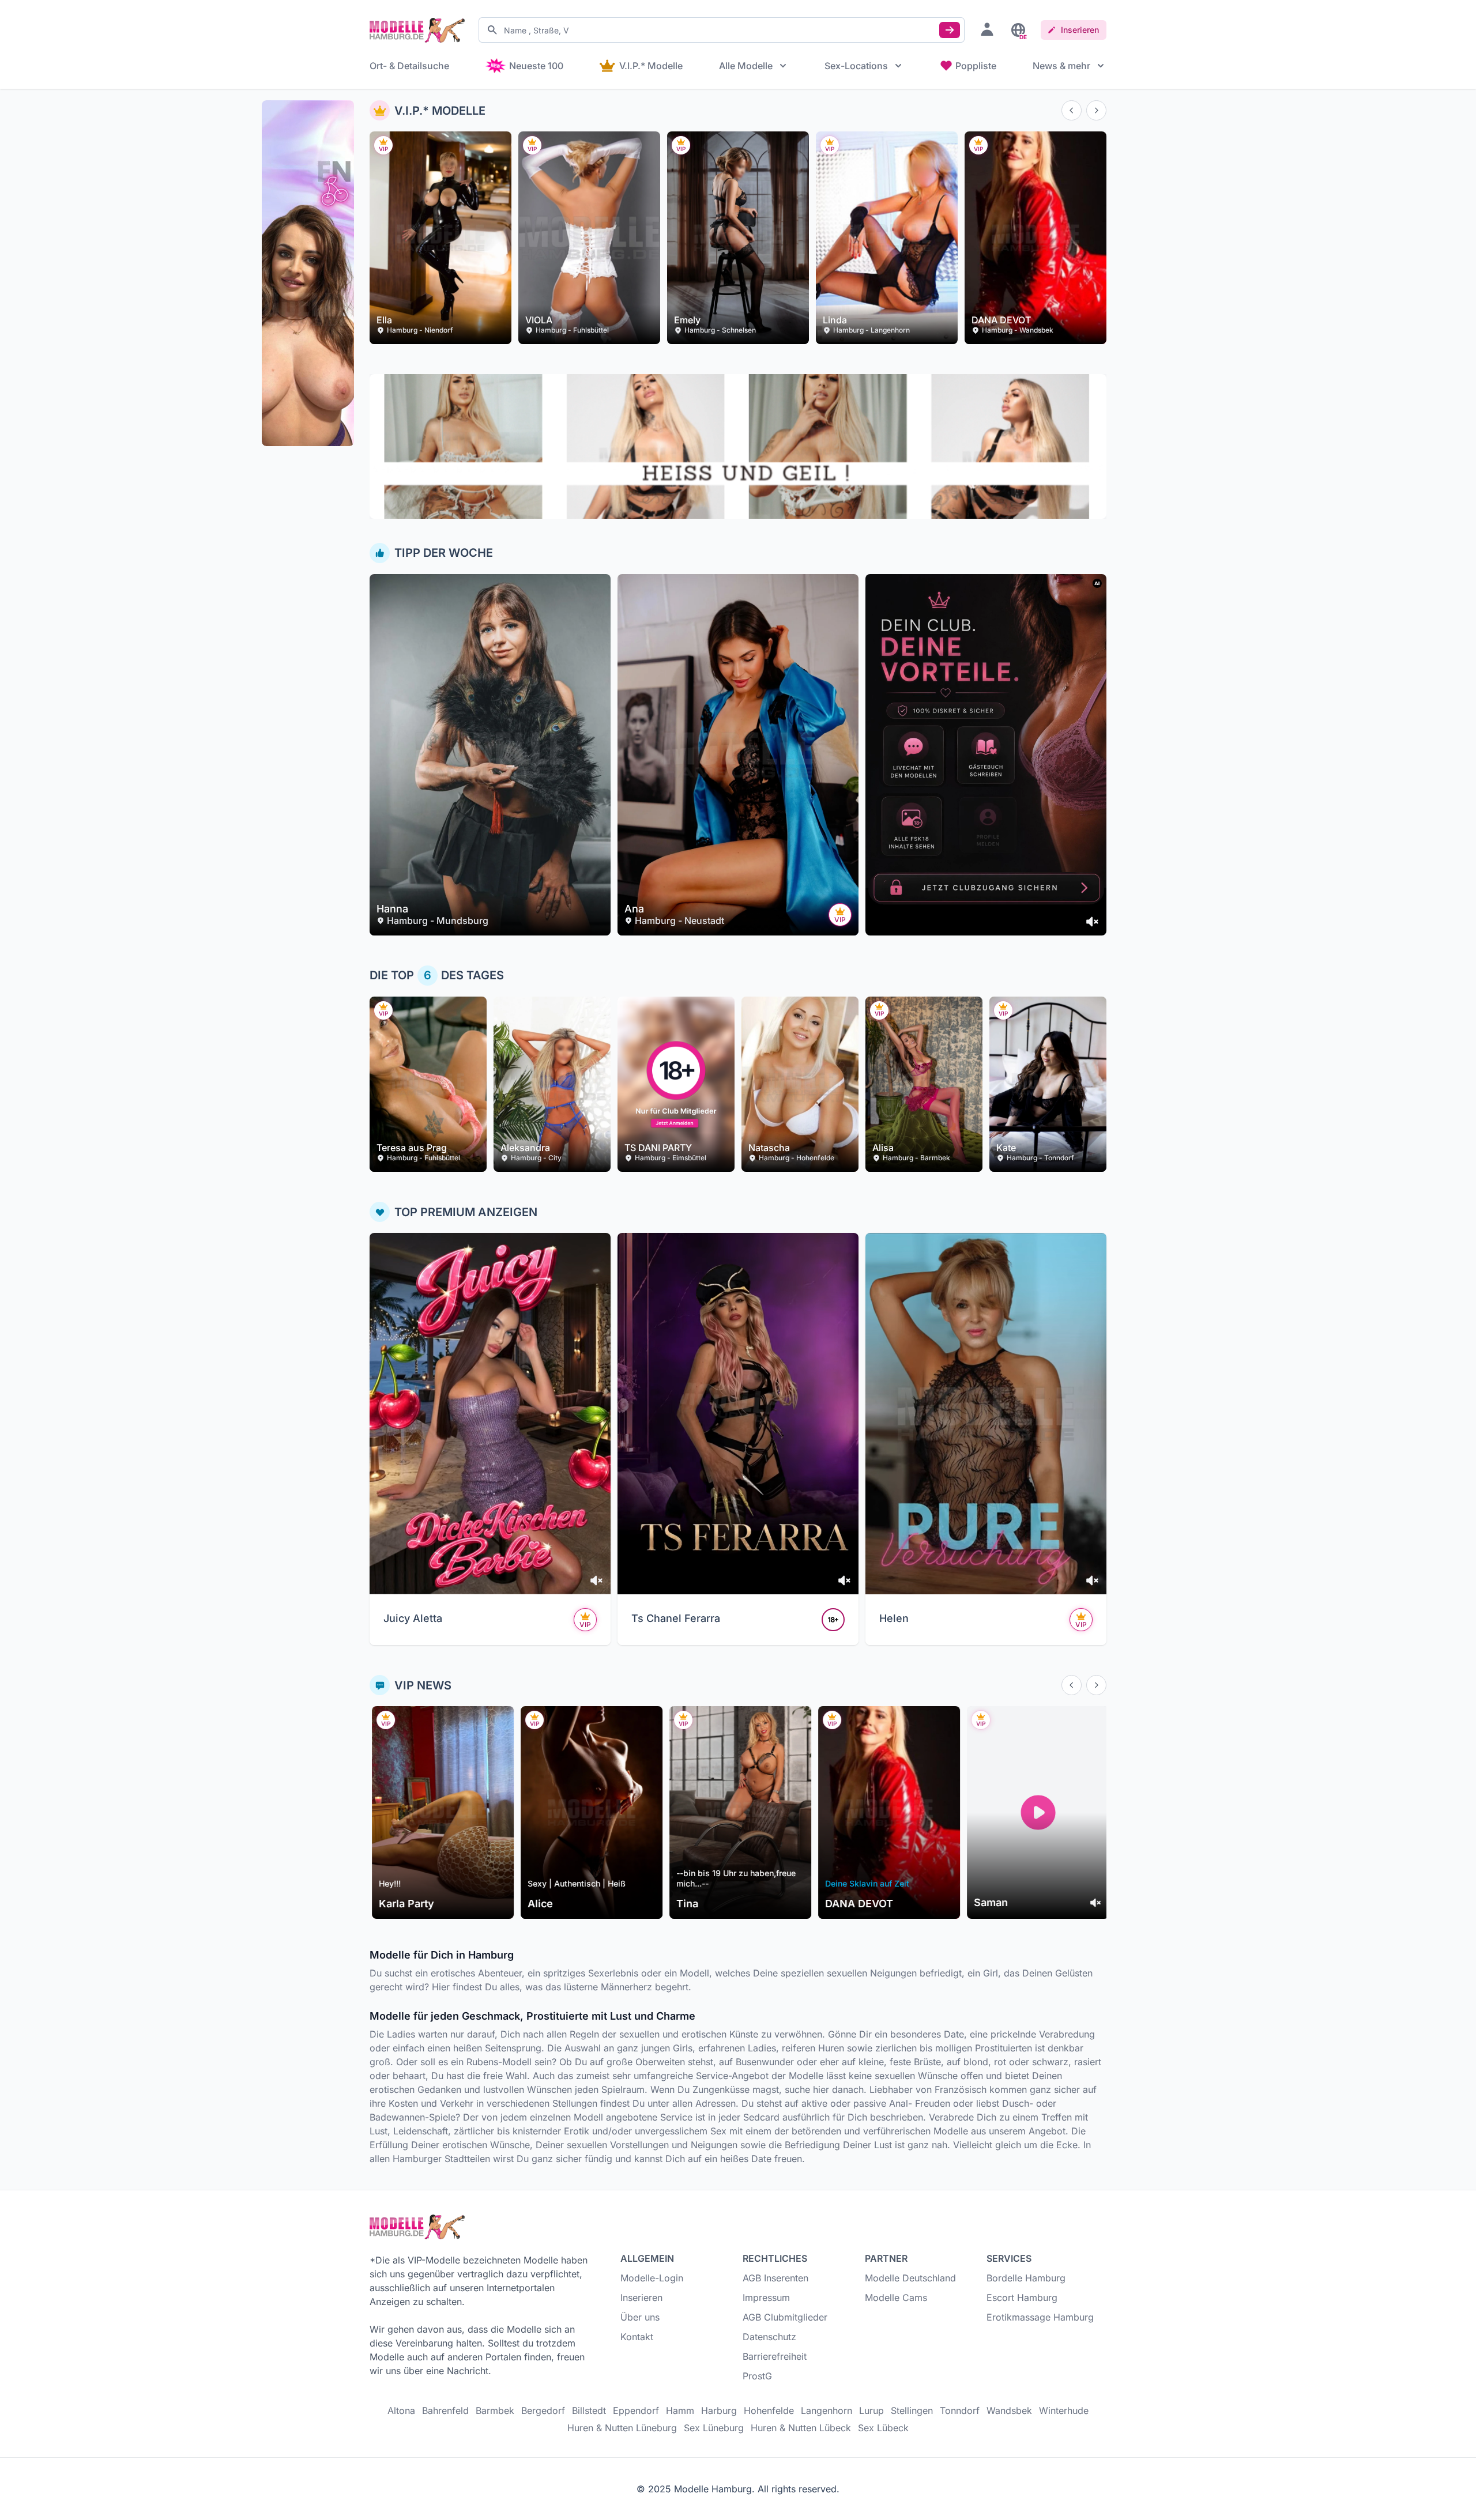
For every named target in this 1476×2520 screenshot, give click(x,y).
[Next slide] (1096, 110)
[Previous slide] (1072, 110)
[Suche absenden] (950, 30)
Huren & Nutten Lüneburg (622, 2428)
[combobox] (722, 30)
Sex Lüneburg (714, 2428)
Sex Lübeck (883, 2428)
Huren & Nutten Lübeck (801, 2428)
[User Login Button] (987, 29)
